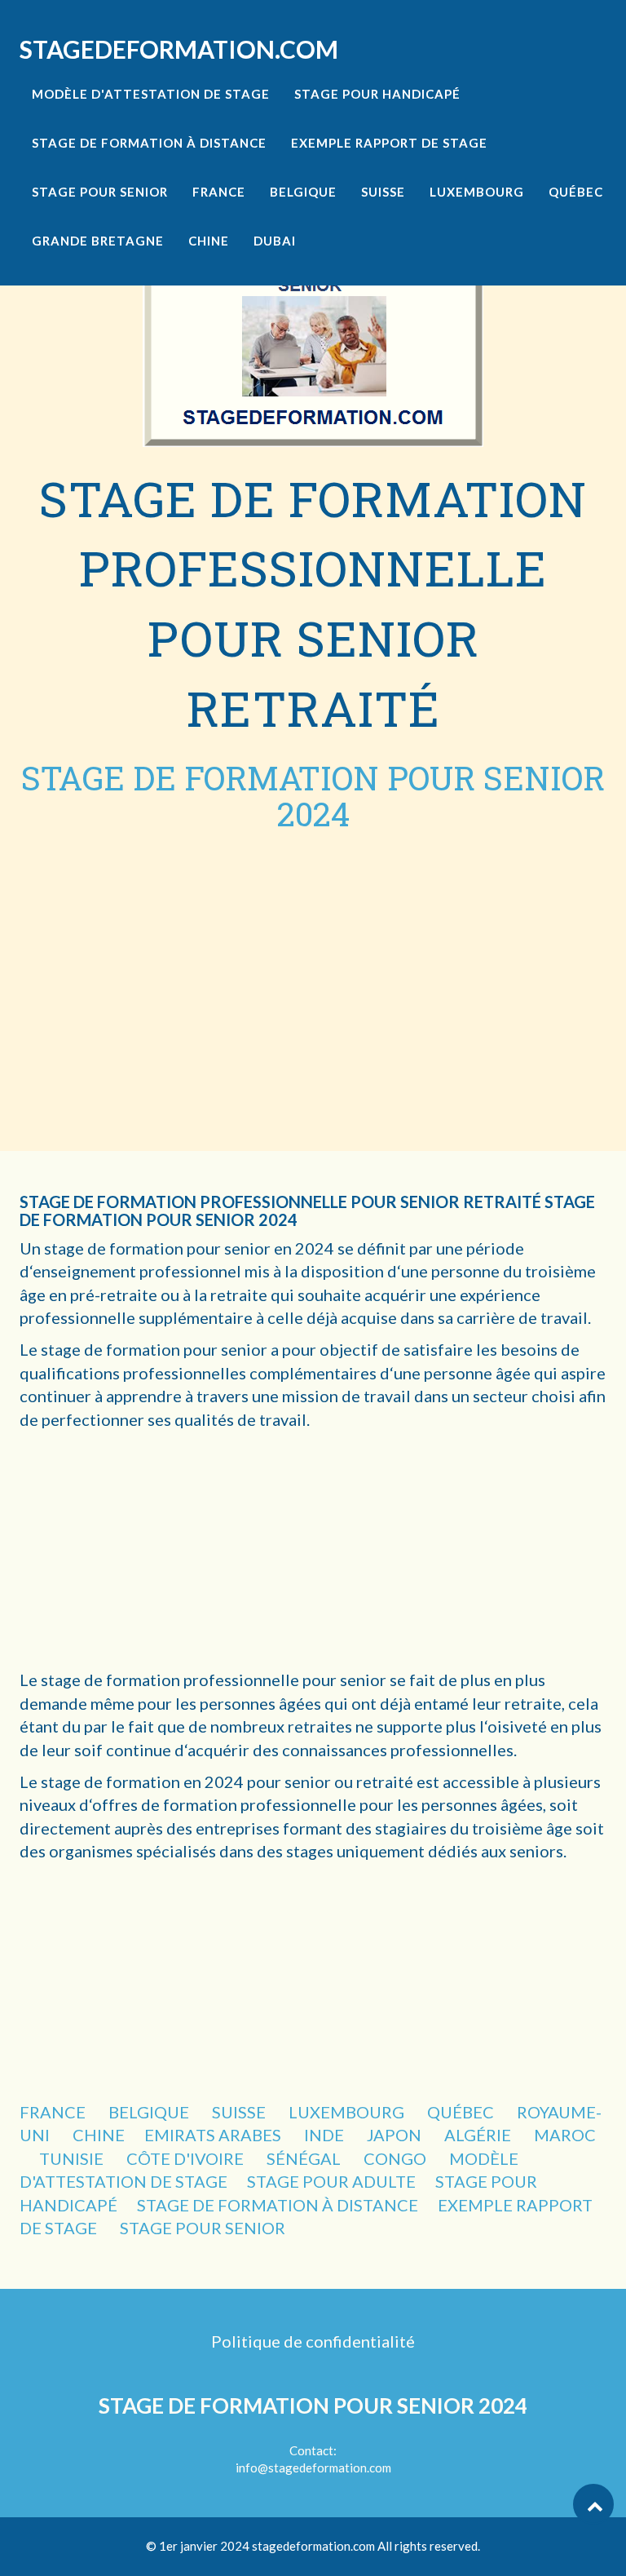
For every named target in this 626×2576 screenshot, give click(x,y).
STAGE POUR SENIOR (203, 2228)
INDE (326, 2135)
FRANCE (54, 2112)
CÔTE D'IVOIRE (187, 2158)
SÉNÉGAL (305, 2158)
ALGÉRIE (479, 2135)
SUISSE (240, 2112)
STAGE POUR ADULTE (331, 2181)
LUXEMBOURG (348, 2112)
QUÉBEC (462, 2112)
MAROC (565, 2135)
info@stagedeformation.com (313, 2468)
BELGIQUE (150, 2112)
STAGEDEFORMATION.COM (179, 49)
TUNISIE (73, 2158)
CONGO (397, 2158)
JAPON (396, 2135)
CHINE (99, 2135)
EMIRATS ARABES (214, 2135)
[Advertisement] (313, 955)
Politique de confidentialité (313, 2341)
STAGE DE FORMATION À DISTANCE (278, 2205)
